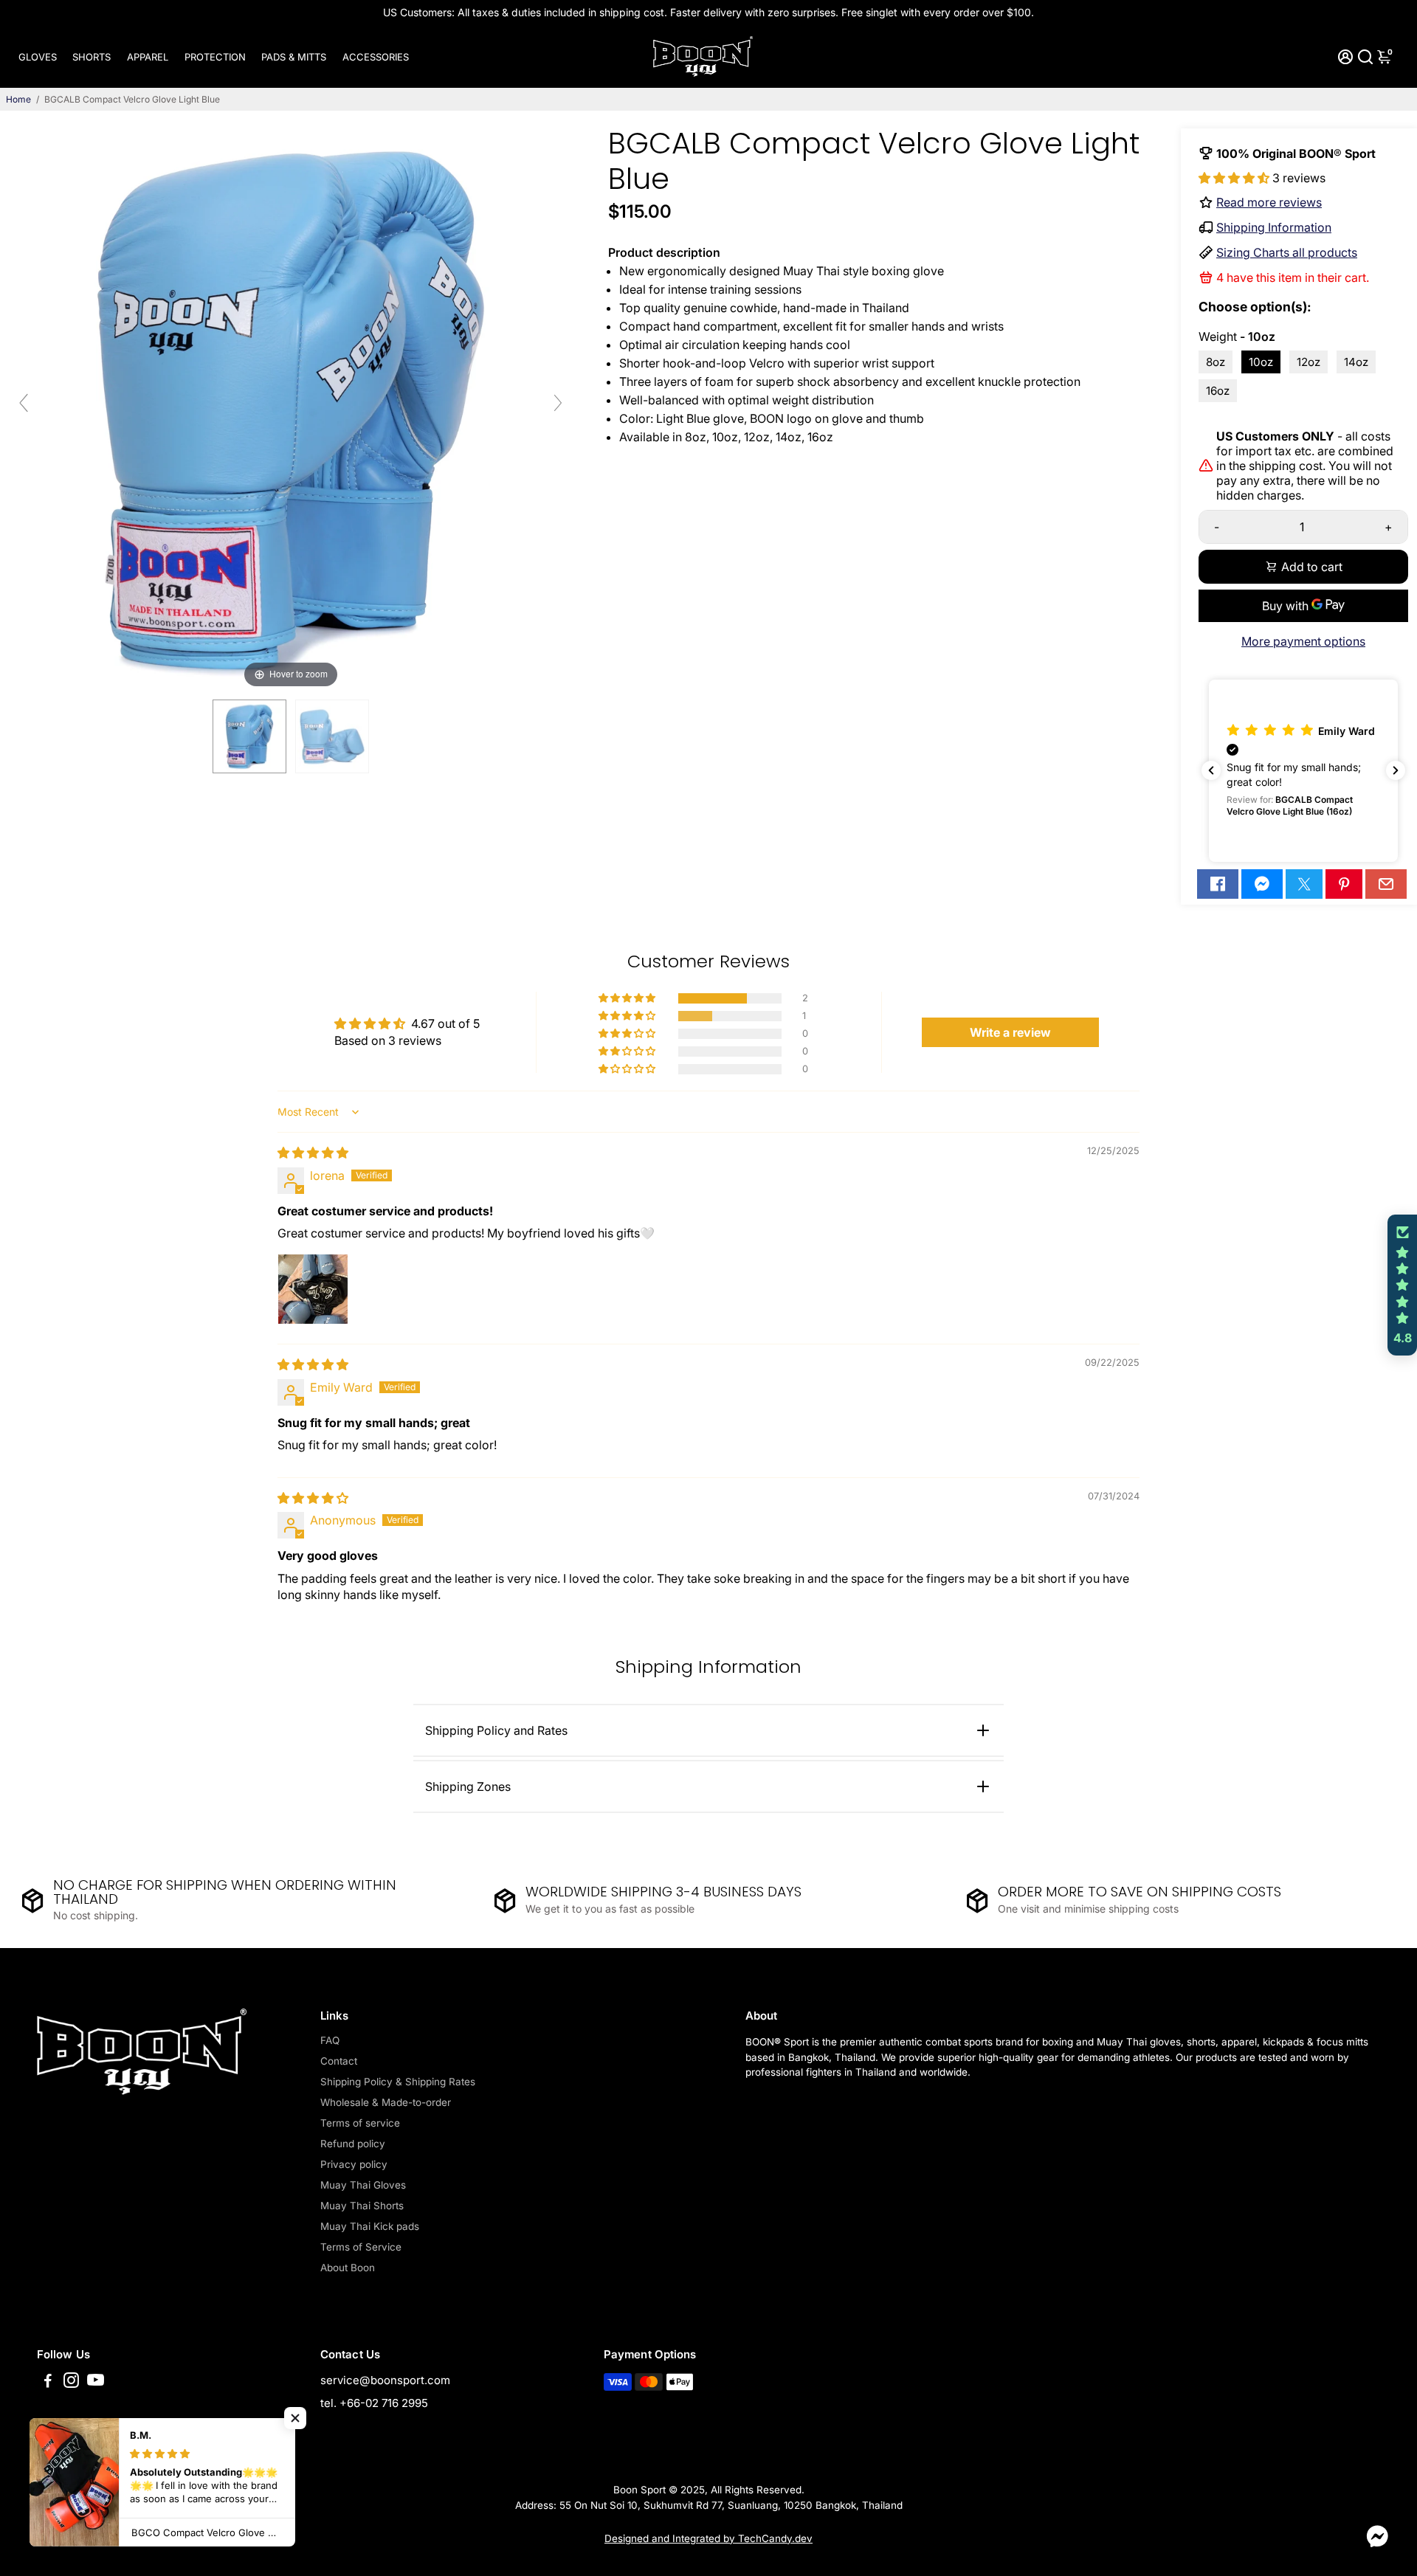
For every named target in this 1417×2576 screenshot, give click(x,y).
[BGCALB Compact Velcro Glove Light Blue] (249, 736)
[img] (313, 1153)
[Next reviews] (1396, 770)
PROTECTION (215, 57)
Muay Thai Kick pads (370, 2226)
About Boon (348, 2268)
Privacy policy (354, 2164)
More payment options (1303, 641)
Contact (339, 2061)
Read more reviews (1269, 202)
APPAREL (148, 57)
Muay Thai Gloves (363, 2185)
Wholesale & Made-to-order (386, 2102)
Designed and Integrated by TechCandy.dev (708, 2538)
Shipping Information (1274, 227)
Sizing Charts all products (1287, 252)
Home (18, 99)
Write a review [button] (1010, 1032)
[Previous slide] (24, 403)
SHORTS (92, 57)
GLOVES (38, 57)
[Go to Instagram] (71, 2382)
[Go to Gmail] (1386, 884)
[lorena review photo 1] (313, 1289)
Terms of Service (361, 2247)
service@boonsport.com (385, 2380)
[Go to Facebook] (1218, 884)
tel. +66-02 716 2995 (374, 2403)
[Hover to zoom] (291, 409)
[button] (1235, 178)
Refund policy (353, 2144)
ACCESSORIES (376, 57)
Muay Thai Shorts (362, 2206)
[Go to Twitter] (1304, 884)
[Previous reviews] (1211, 770)
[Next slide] (558, 403)
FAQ (330, 2040)
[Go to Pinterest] (1344, 884)
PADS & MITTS (294, 57)
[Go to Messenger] (1262, 884)
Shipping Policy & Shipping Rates (398, 2082)
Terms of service (360, 2123)
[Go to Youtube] (96, 2382)
